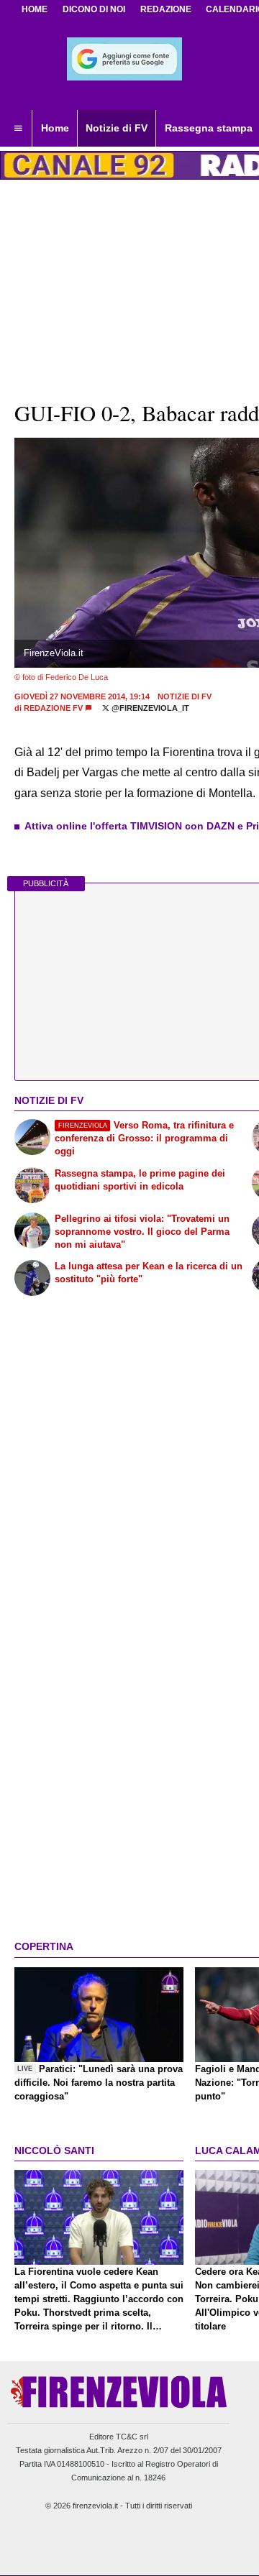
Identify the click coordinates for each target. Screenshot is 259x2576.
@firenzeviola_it (149, 708)
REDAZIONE (166, 9)
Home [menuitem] (55, 128)
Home (35, 9)
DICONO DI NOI (94, 9)
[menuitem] (18, 129)
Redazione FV (53, 708)
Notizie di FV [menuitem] (117, 128)
